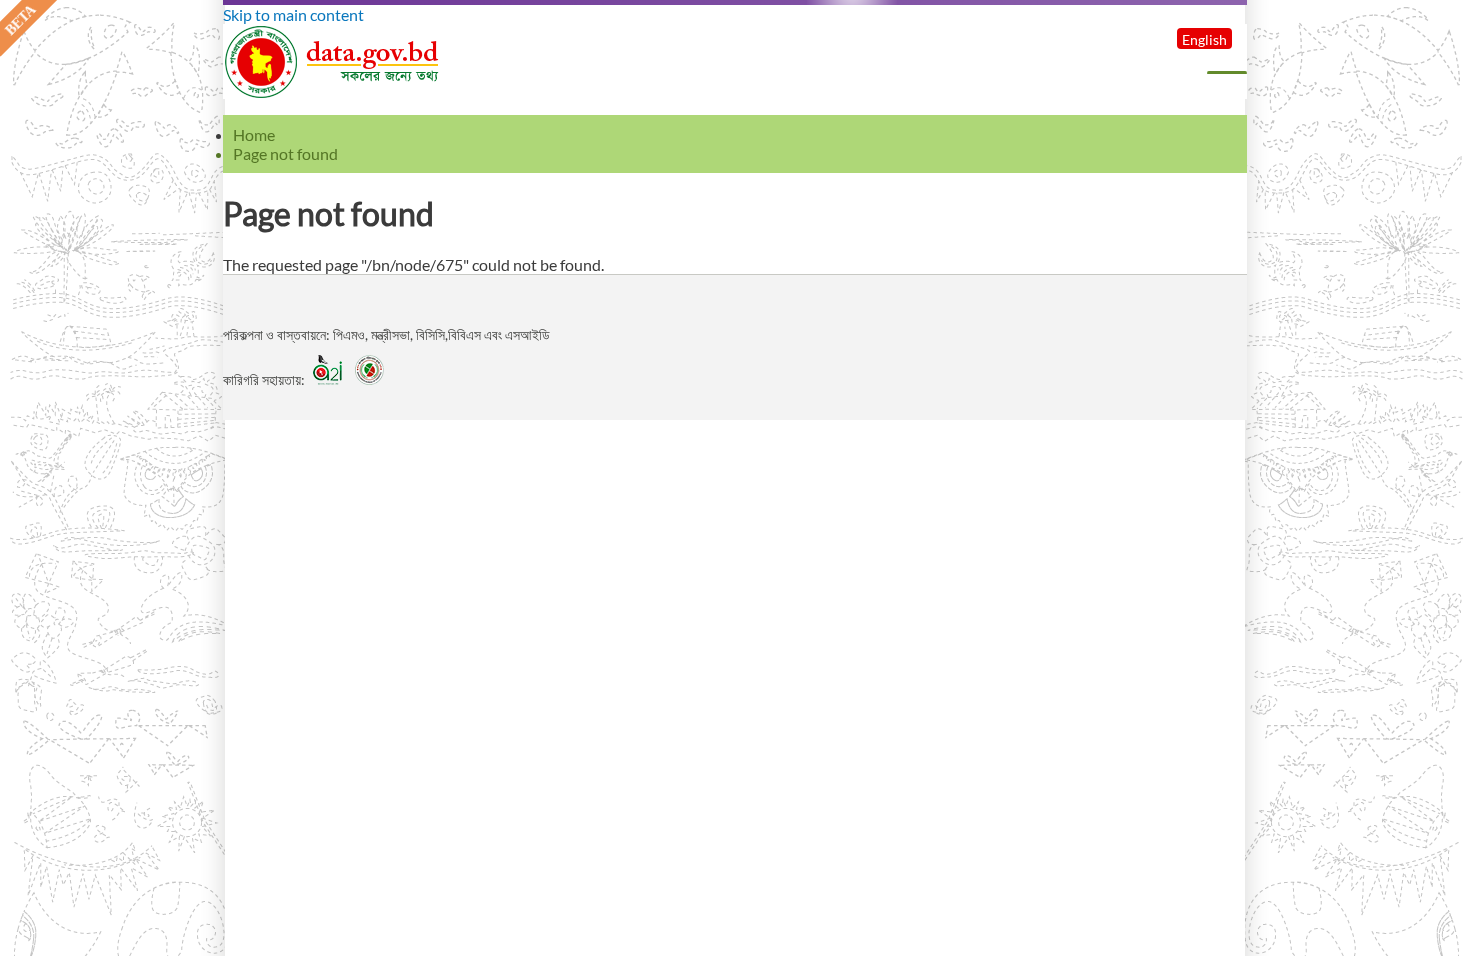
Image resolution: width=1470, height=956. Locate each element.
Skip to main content (293, 14)
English (1204, 39)
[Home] (333, 92)
